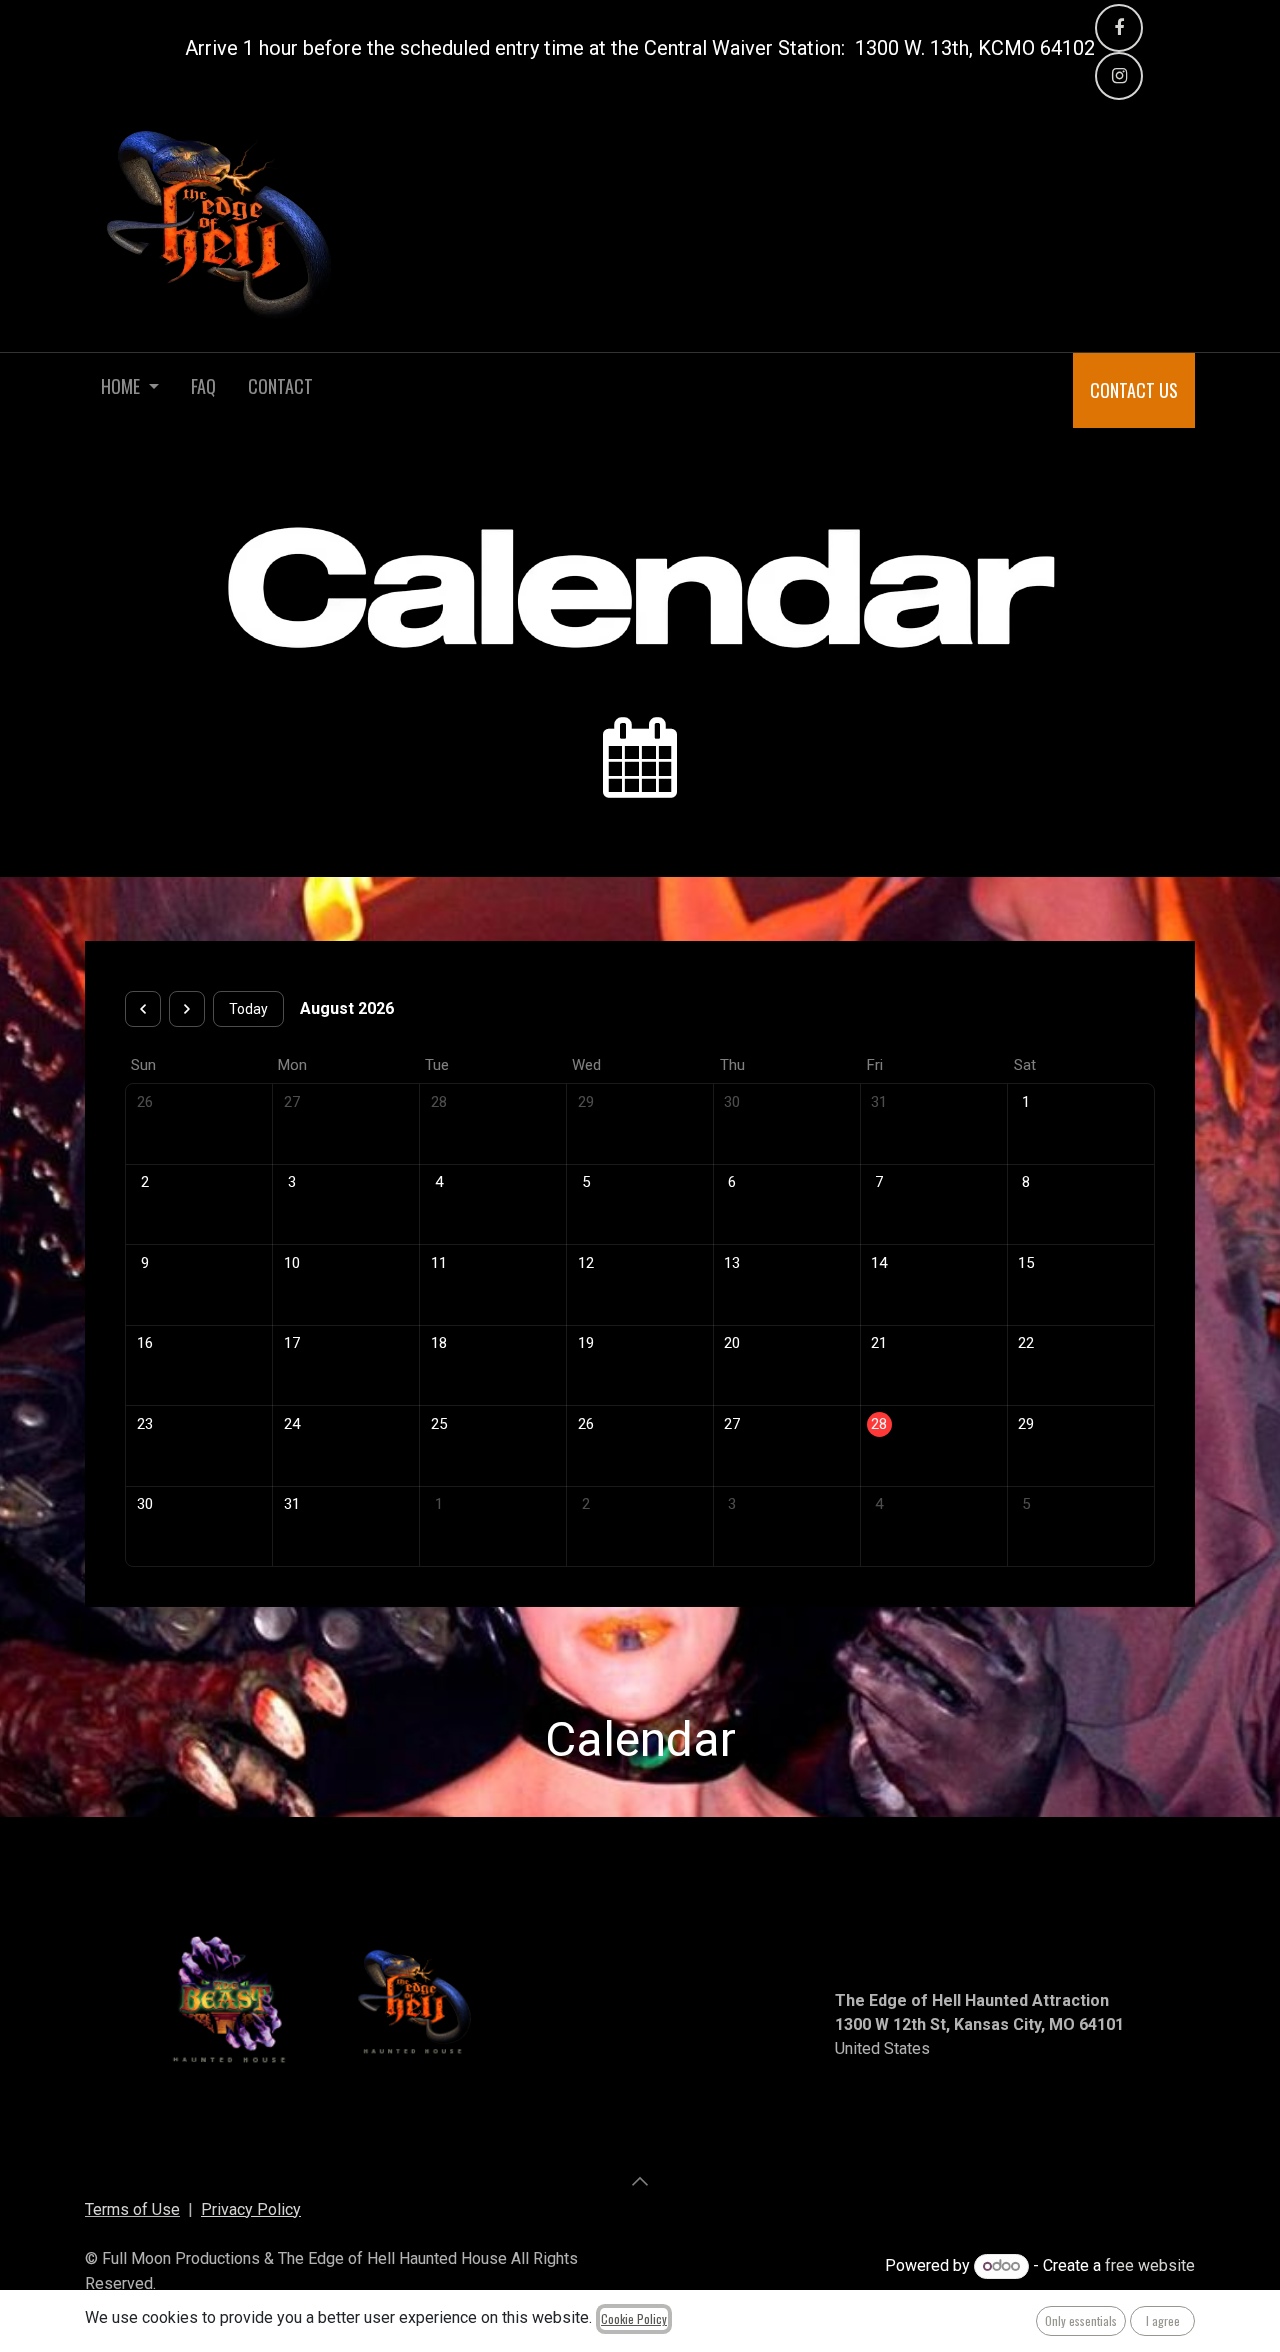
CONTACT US (1134, 390)
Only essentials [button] (1081, 2320)
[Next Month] (187, 1009)
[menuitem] (130, 390)
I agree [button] (1163, 2320)
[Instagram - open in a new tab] (1119, 76)
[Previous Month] (143, 1009)
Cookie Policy (634, 2318)
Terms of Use (132, 2209)
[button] (640, 2181)
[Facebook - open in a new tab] (1119, 28)
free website (1150, 2265)
